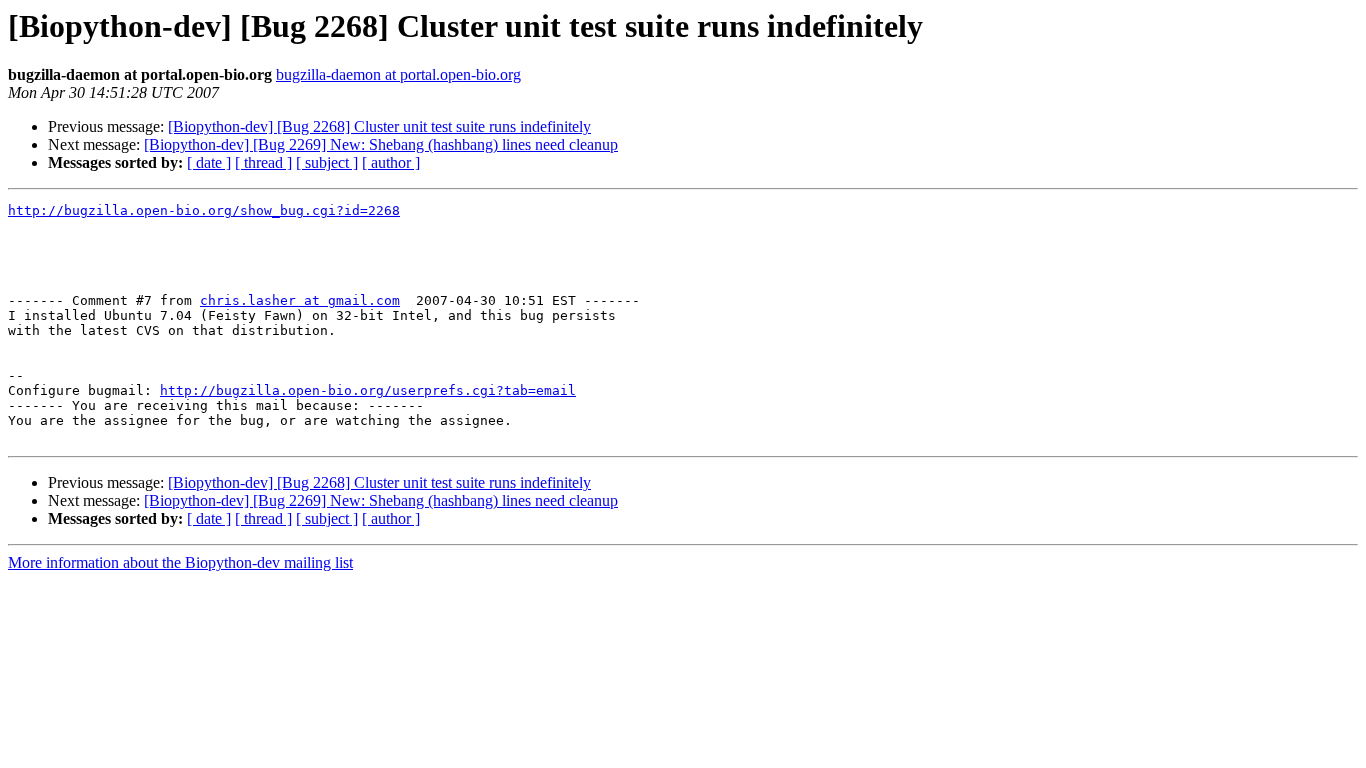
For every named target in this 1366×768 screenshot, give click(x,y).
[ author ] (391, 162)
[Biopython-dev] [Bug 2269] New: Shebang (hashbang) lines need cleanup (381, 144)
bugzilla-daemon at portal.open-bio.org (398, 74)
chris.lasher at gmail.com (300, 300)
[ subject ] (327, 162)
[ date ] (209, 162)
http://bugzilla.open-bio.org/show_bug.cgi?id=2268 (204, 210)
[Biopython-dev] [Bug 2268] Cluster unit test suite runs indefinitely (379, 126)
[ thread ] (263, 162)
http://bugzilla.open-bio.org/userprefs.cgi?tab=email (368, 390)
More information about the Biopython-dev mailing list (180, 562)
